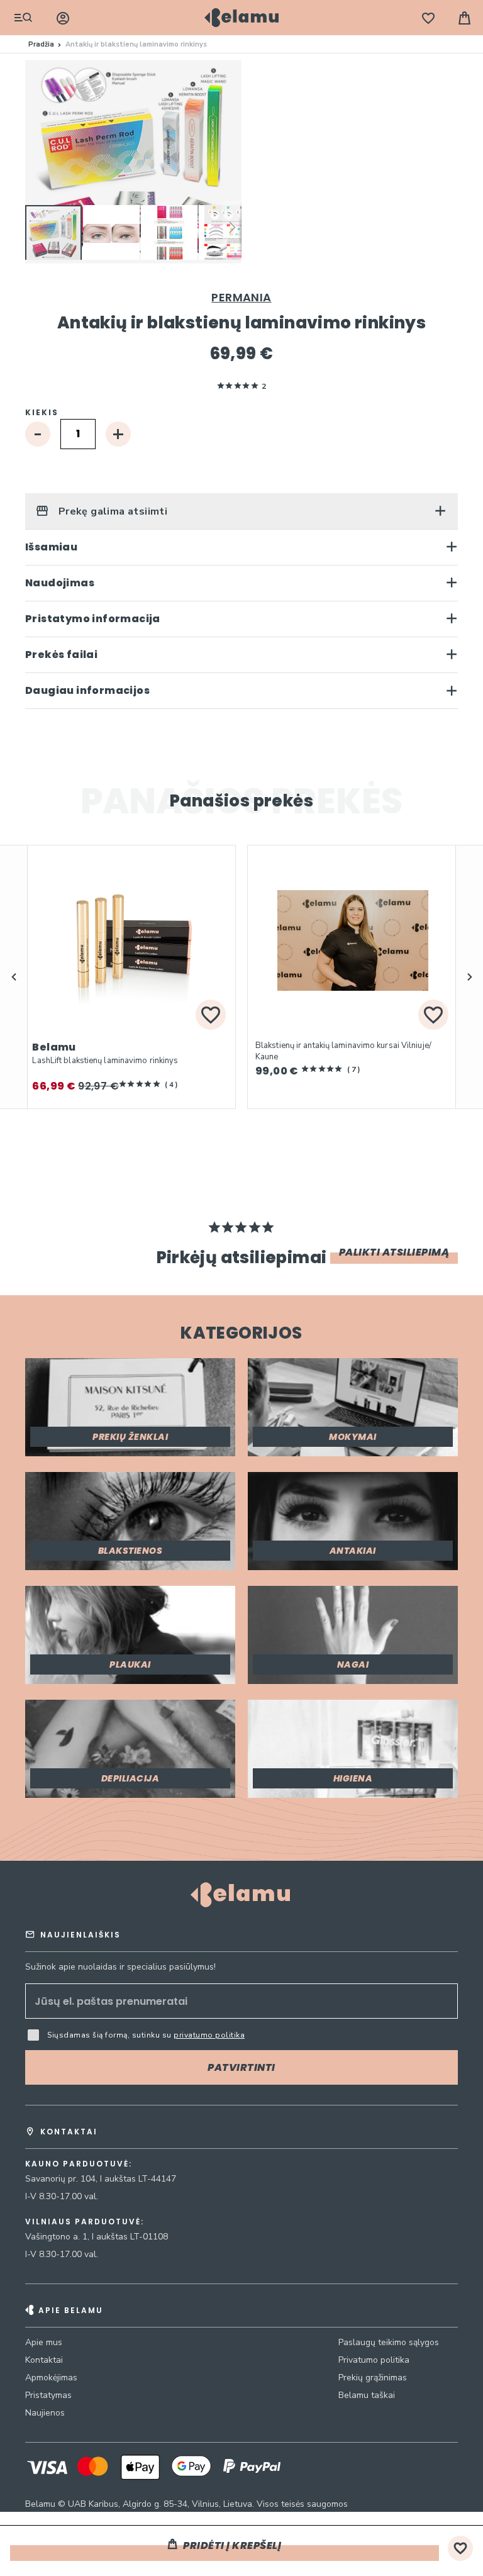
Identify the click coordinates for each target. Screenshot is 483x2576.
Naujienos (45, 2413)
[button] (112, 233)
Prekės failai (61, 655)
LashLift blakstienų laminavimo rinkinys (105, 1061)
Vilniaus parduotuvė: (85, 2222)
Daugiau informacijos (87, 690)
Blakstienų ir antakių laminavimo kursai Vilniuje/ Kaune (343, 1051)
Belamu (54, 1047)
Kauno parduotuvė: (79, 2164)
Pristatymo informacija (93, 619)
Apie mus (44, 2342)
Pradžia (41, 44)
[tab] (241, 511)
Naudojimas (60, 583)
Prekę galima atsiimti (111, 511)
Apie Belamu (71, 2310)
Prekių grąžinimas (373, 2378)
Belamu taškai (367, 2395)
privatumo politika (209, 2035)
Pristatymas (48, 2395)
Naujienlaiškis (80, 1935)
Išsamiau (51, 547)
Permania (241, 297)
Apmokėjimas (51, 2378)
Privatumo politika (374, 2360)
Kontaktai (44, 2360)
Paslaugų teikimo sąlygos (389, 2342)
